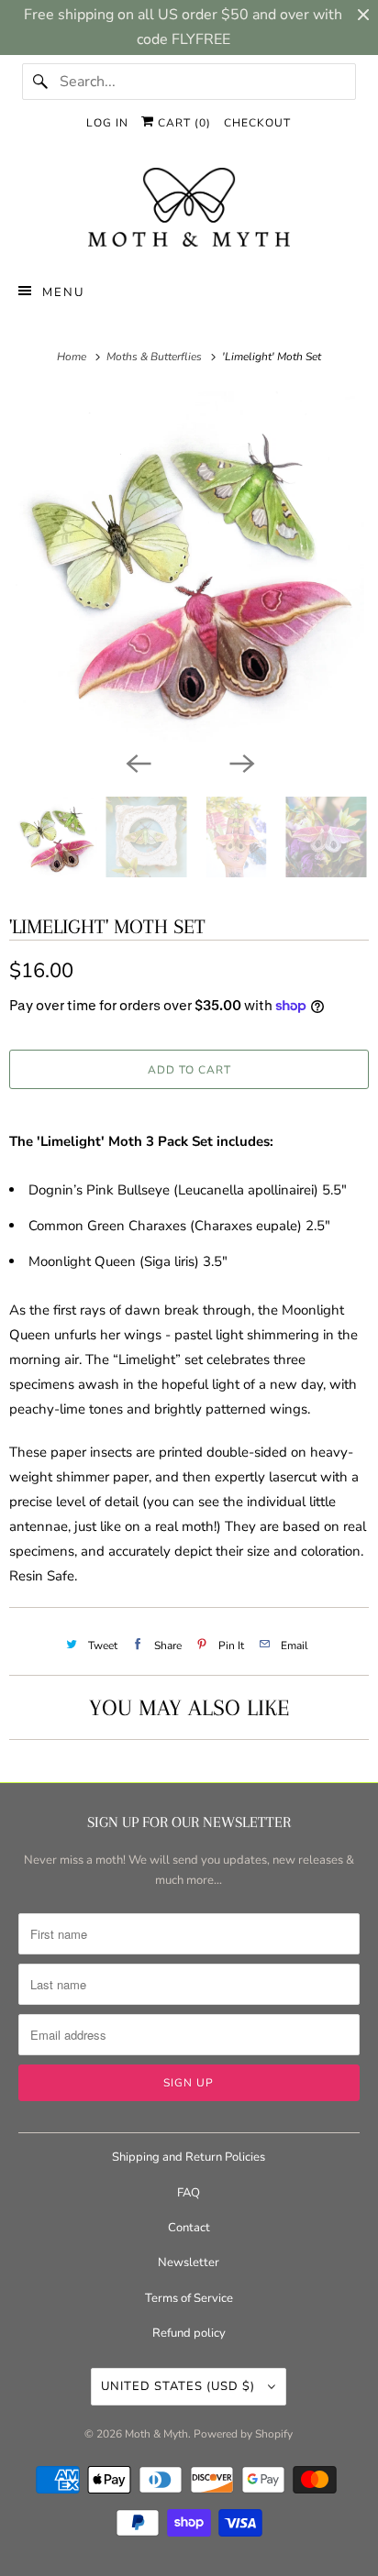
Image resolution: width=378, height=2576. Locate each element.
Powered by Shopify (243, 2434)
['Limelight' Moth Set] (189, 567)
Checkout (257, 123)
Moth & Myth (156, 2434)
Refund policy (189, 2333)
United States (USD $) (180, 2386)
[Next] (240, 762)
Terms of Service (189, 2298)
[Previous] (138, 762)
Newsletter (189, 2262)
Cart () (183, 123)
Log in (107, 123)
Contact (189, 2228)
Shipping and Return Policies (189, 2157)
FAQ (189, 2193)
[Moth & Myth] (189, 209)
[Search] (40, 82)
